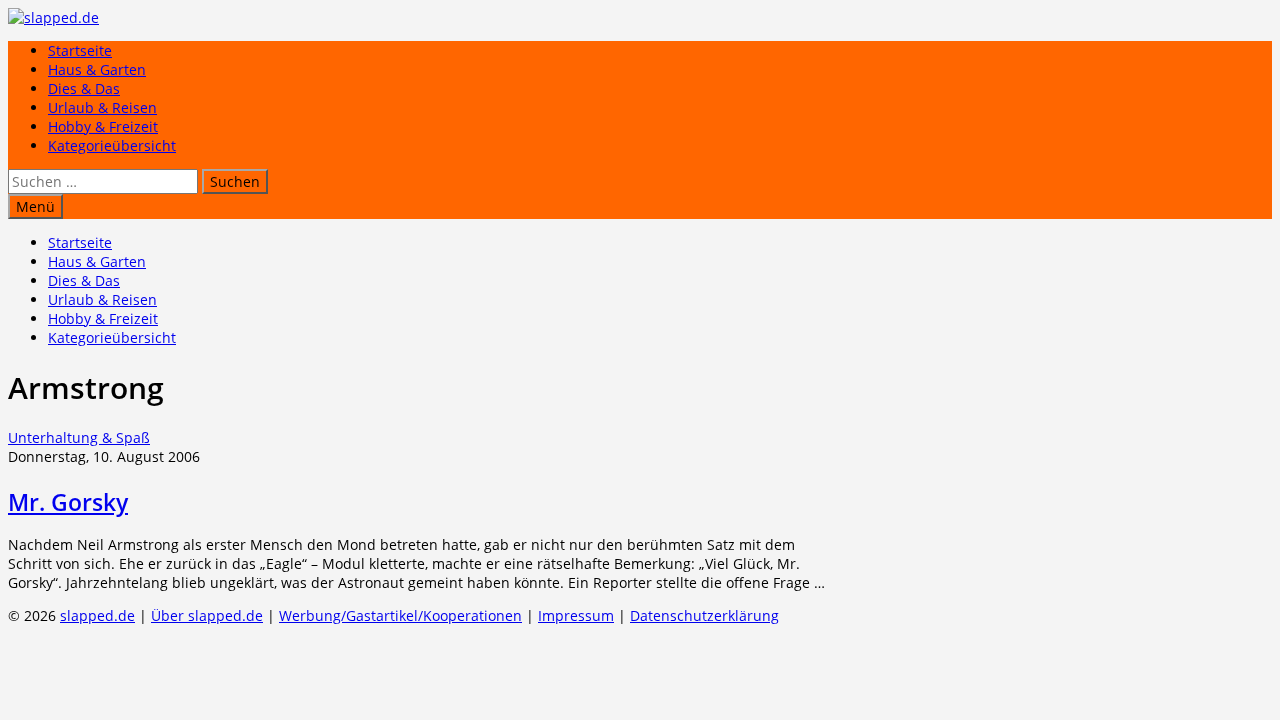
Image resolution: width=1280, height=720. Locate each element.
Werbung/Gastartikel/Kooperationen (400, 615)
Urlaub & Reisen (102, 107)
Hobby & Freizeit (103, 126)
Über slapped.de (207, 615)
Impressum (576, 615)
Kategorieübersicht (112, 145)
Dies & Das (84, 88)
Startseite (80, 50)
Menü (35, 206)
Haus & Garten (97, 69)
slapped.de (97, 615)
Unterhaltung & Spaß (79, 437)
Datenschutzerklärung (704, 615)
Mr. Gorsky (68, 502)
